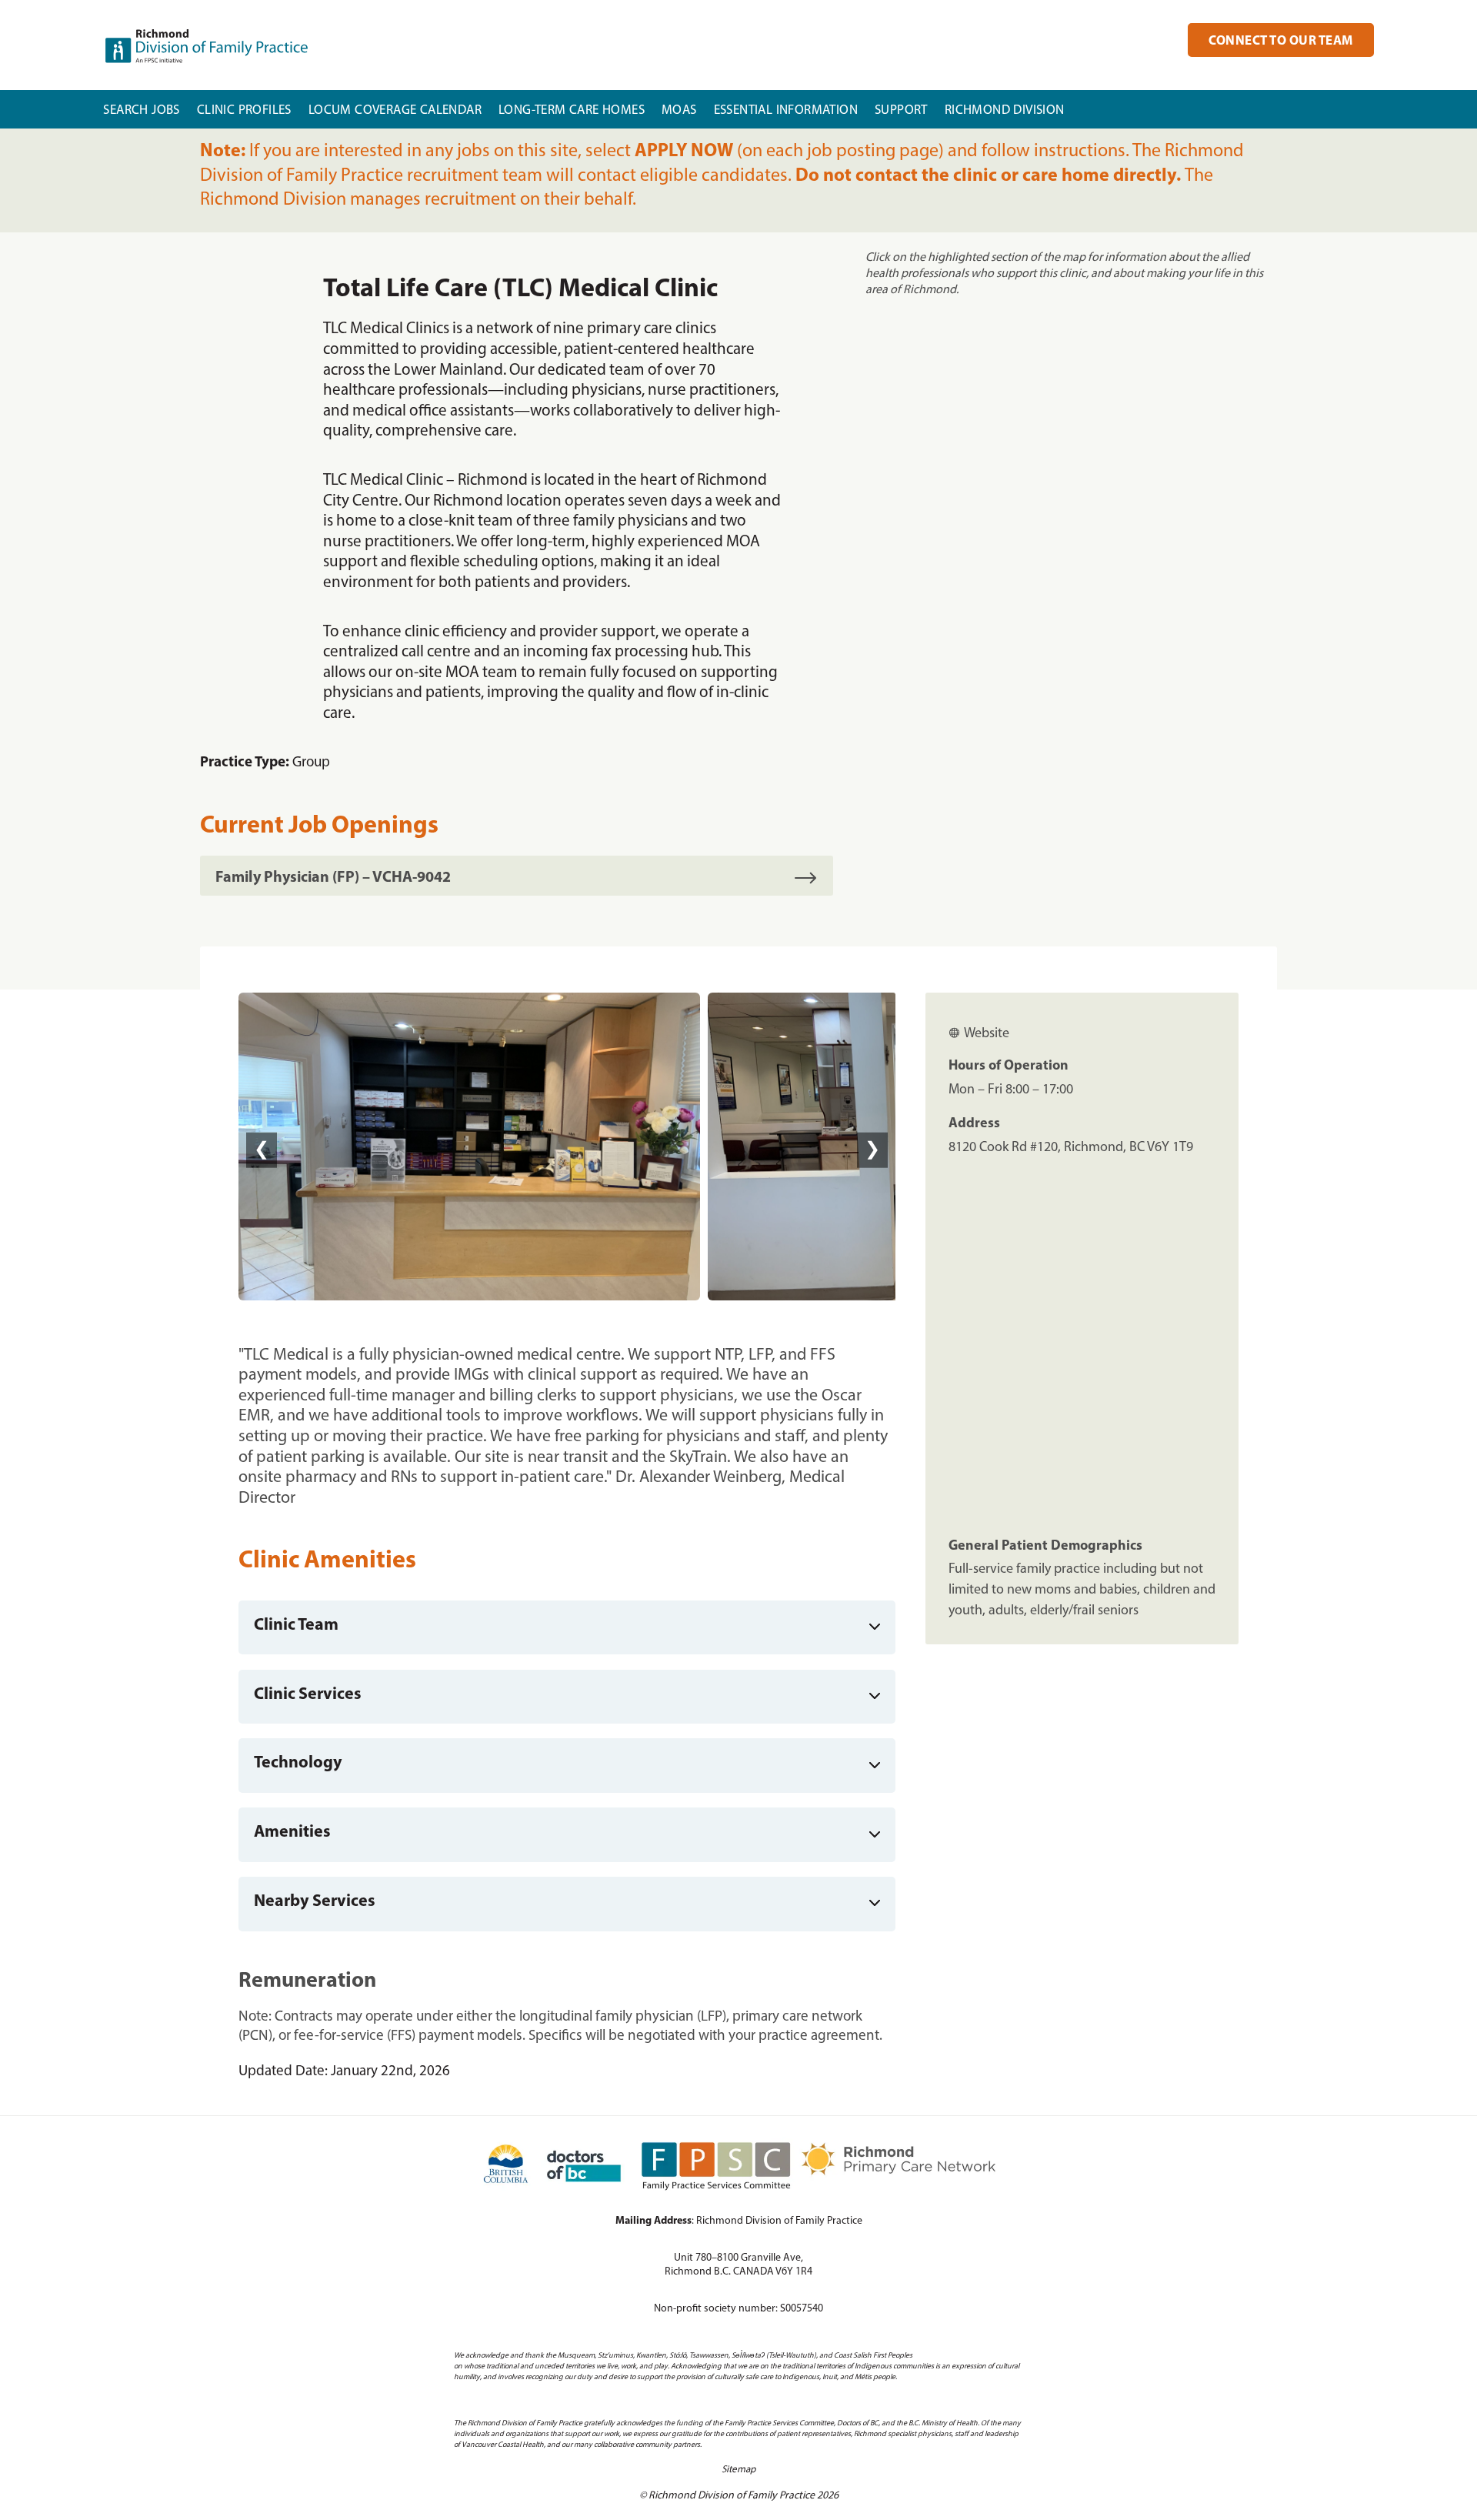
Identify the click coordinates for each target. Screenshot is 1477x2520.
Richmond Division (1005, 110)
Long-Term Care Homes (572, 110)
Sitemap (738, 2470)
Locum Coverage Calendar (395, 110)
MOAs (679, 110)
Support (901, 110)
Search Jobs (141, 110)
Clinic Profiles (244, 110)
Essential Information (786, 110)
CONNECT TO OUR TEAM (1281, 41)
